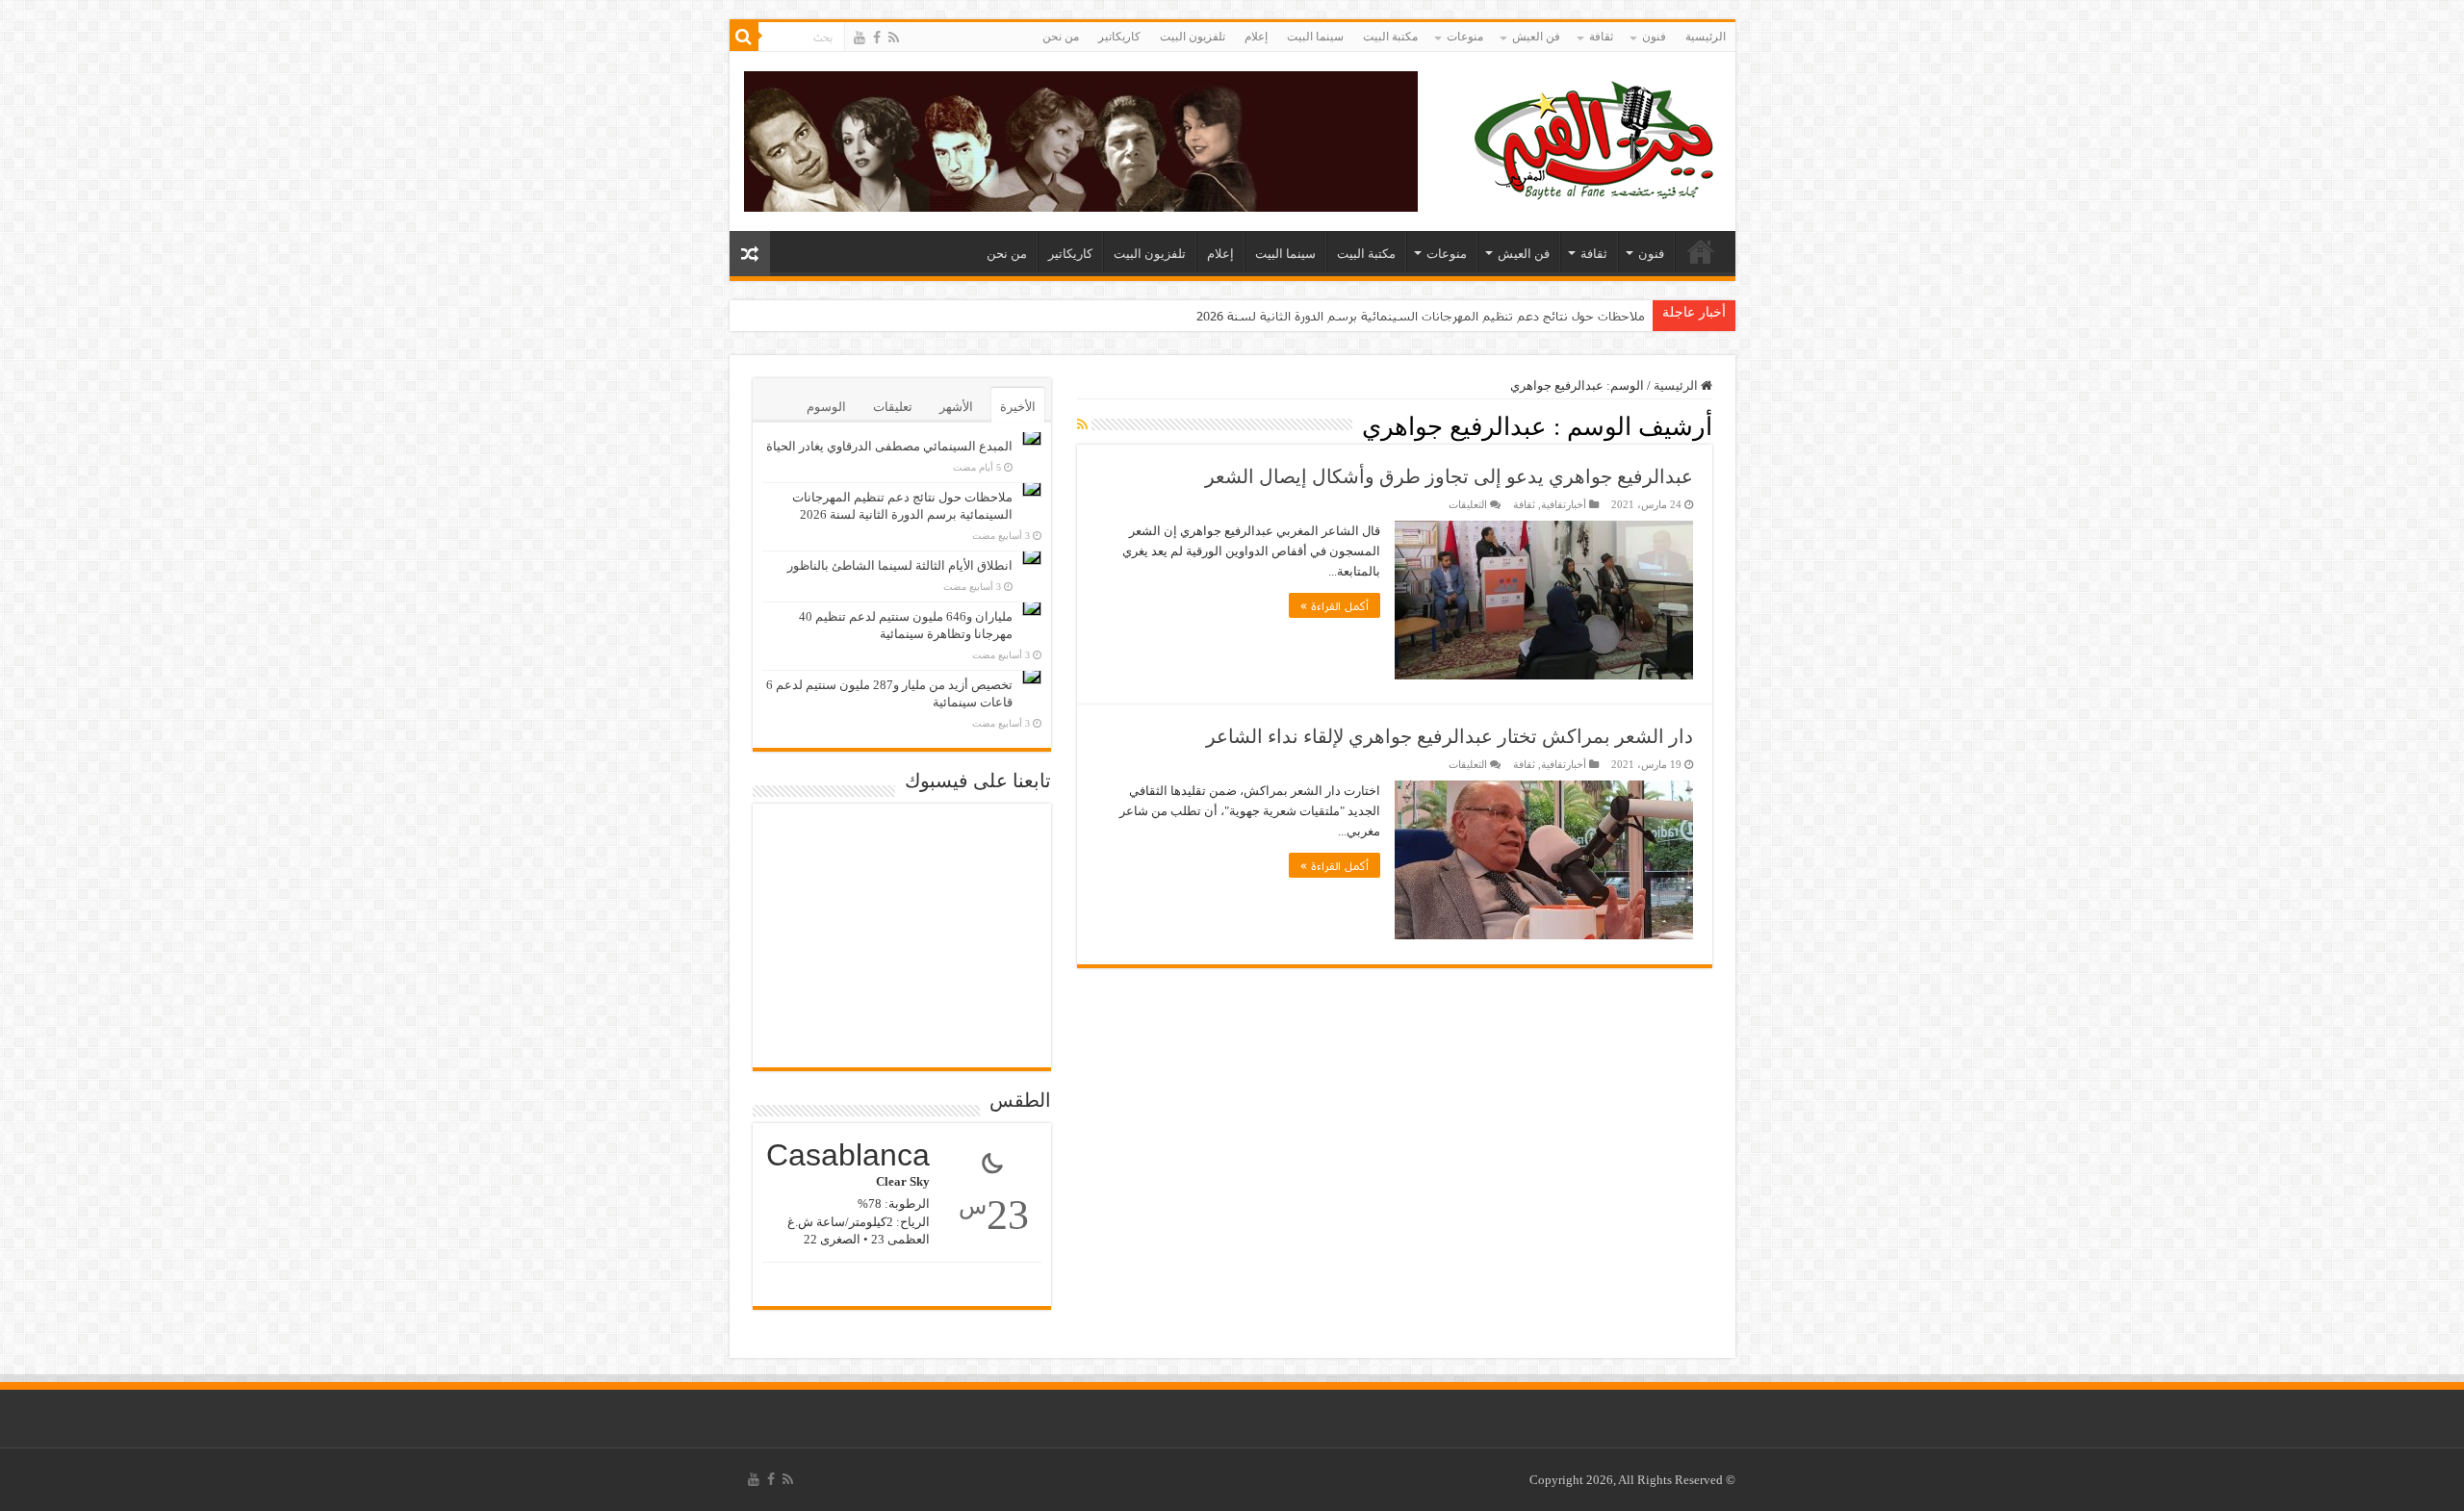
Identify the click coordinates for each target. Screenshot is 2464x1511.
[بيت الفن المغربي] (1596, 137)
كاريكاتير (1119, 37)
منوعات (1465, 37)
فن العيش (1536, 37)
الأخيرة (1018, 407)
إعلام (1256, 37)
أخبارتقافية (1564, 504)
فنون (1654, 37)
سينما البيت (1315, 37)
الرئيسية (1706, 37)
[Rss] (894, 38)
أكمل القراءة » (1335, 605)
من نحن (1061, 37)
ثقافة (1601, 37)
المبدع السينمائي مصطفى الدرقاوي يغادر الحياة (889, 446)
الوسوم (826, 407)
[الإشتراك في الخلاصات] (1082, 425)
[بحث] (744, 37)
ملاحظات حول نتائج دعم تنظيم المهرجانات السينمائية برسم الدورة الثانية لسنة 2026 (1421, 316)
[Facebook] (877, 38)
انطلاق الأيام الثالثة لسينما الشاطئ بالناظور (900, 565)
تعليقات (893, 407)
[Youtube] (860, 38)
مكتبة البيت (1390, 37)
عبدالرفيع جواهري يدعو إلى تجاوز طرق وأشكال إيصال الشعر (1449, 476)
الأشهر (956, 407)
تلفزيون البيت (1193, 37)
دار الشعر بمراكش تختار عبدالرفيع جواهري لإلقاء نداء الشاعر (1450, 736)
